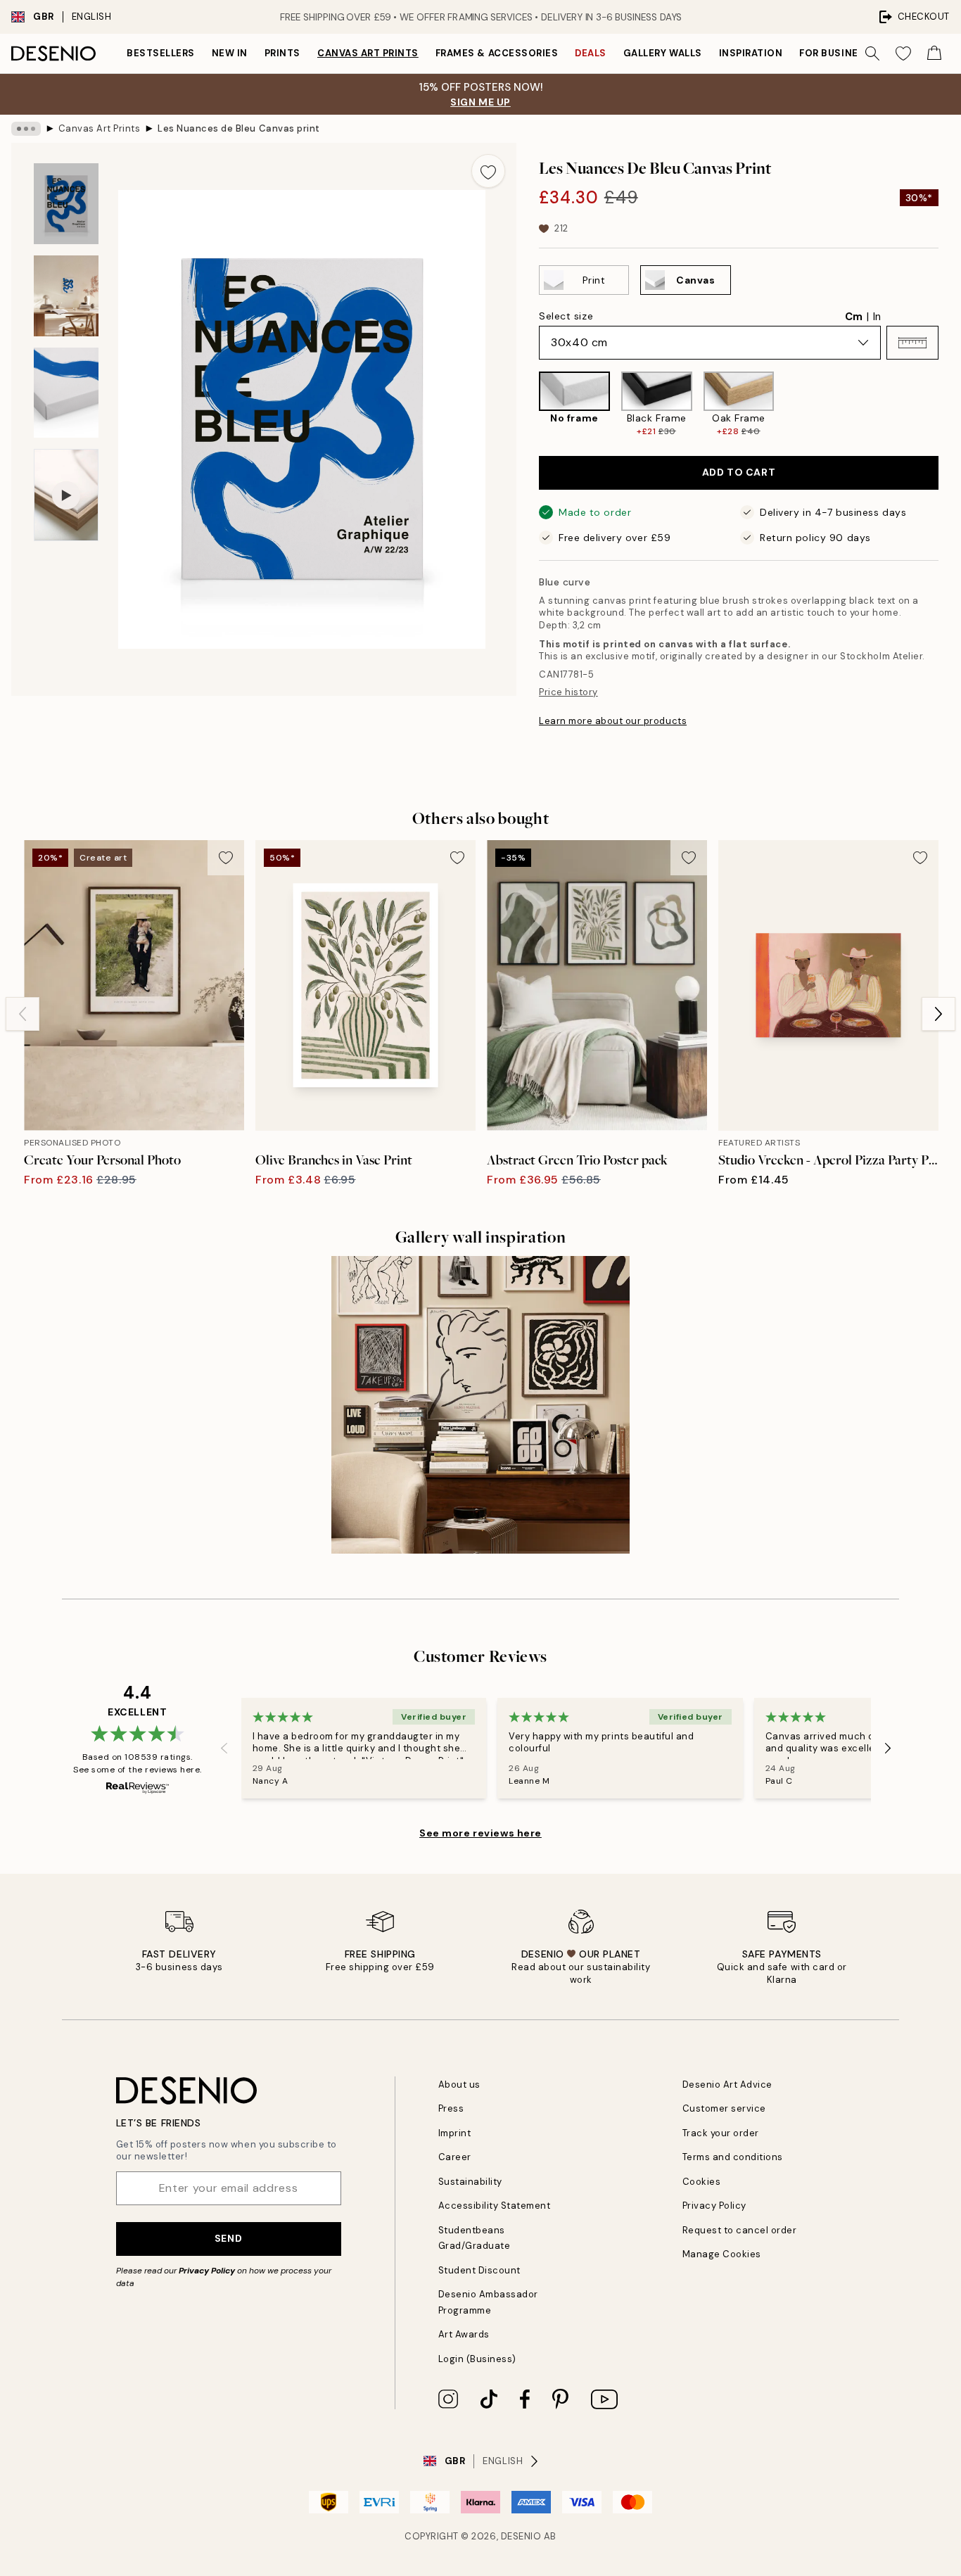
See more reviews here (480, 1833)
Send (228, 2238)
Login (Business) (477, 2359)
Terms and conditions (733, 2157)
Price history (568, 692)
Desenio (521, 2536)
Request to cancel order (740, 2230)
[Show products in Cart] (934, 53)
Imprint (455, 2133)
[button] (912, 343)
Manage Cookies (722, 2254)
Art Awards (464, 2334)
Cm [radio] (854, 317)
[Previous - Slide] (528, 405)
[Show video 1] (66, 495)
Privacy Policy (207, 2271)
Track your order (721, 2133)
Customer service (724, 2108)
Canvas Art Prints (368, 53)
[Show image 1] (66, 204)
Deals (591, 53)
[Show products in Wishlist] (903, 53)
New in (230, 53)
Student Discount (479, 2270)
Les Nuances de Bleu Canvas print (239, 128)
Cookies (702, 2182)
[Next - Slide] (950, 405)
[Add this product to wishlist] (488, 171)
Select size (566, 316)
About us (459, 2085)
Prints (282, 53)
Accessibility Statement (495, 2206)
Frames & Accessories (497, 53)
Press (451, 2108)
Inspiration (751, 53)
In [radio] (877, 317)
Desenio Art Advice (727, 2085)
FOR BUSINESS (835, 53)
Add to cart (739, 472)
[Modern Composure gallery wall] (480, 1405)
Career (455, 2157)
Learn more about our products (613, 721)
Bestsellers (161, 53)
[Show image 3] (66, 393)
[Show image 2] (66, 296)
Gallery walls (663, 53)
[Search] (872, 53)
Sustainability (470, 2182)
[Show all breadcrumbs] (26, 129)
